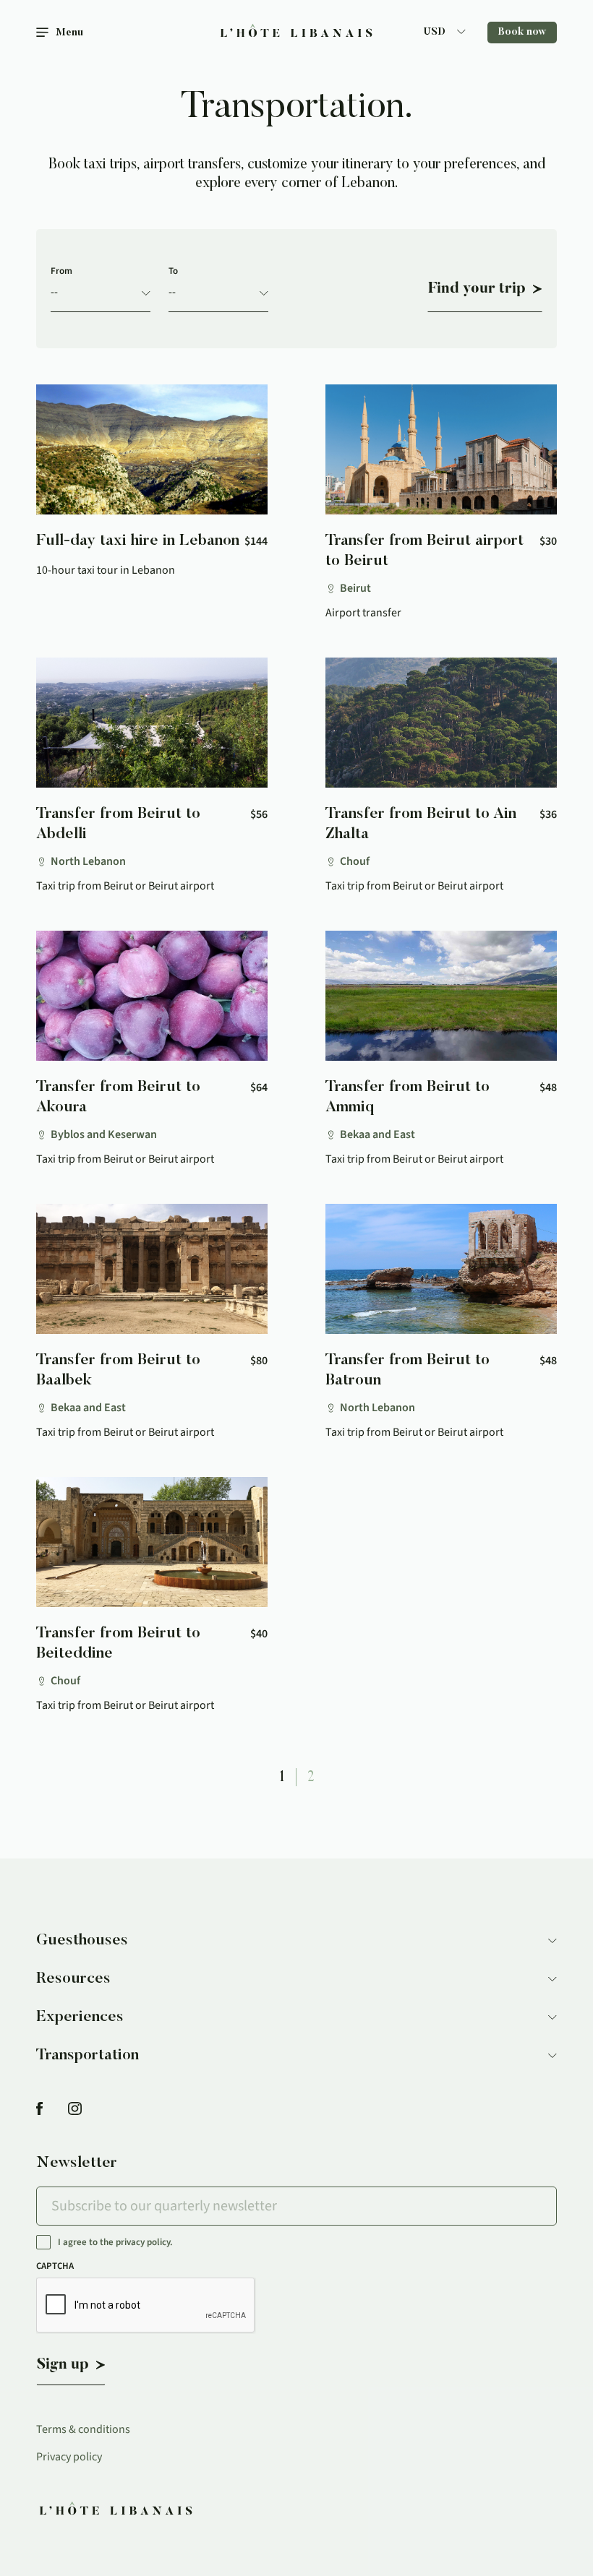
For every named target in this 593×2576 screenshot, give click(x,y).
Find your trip (477, 289)
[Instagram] (75, 2110)
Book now (522, 33)
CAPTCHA (55, 2266)
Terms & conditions (83, 2429)
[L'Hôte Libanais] (296, 33)
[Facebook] (39, 2110)
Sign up (63, 2365)
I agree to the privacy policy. (115, 2243)
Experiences (80, 2017)
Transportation (88, 2056)
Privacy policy (69, 2457)
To (173, 271)
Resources (73, 1979)
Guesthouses (82, 1941)
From (61, 271)
